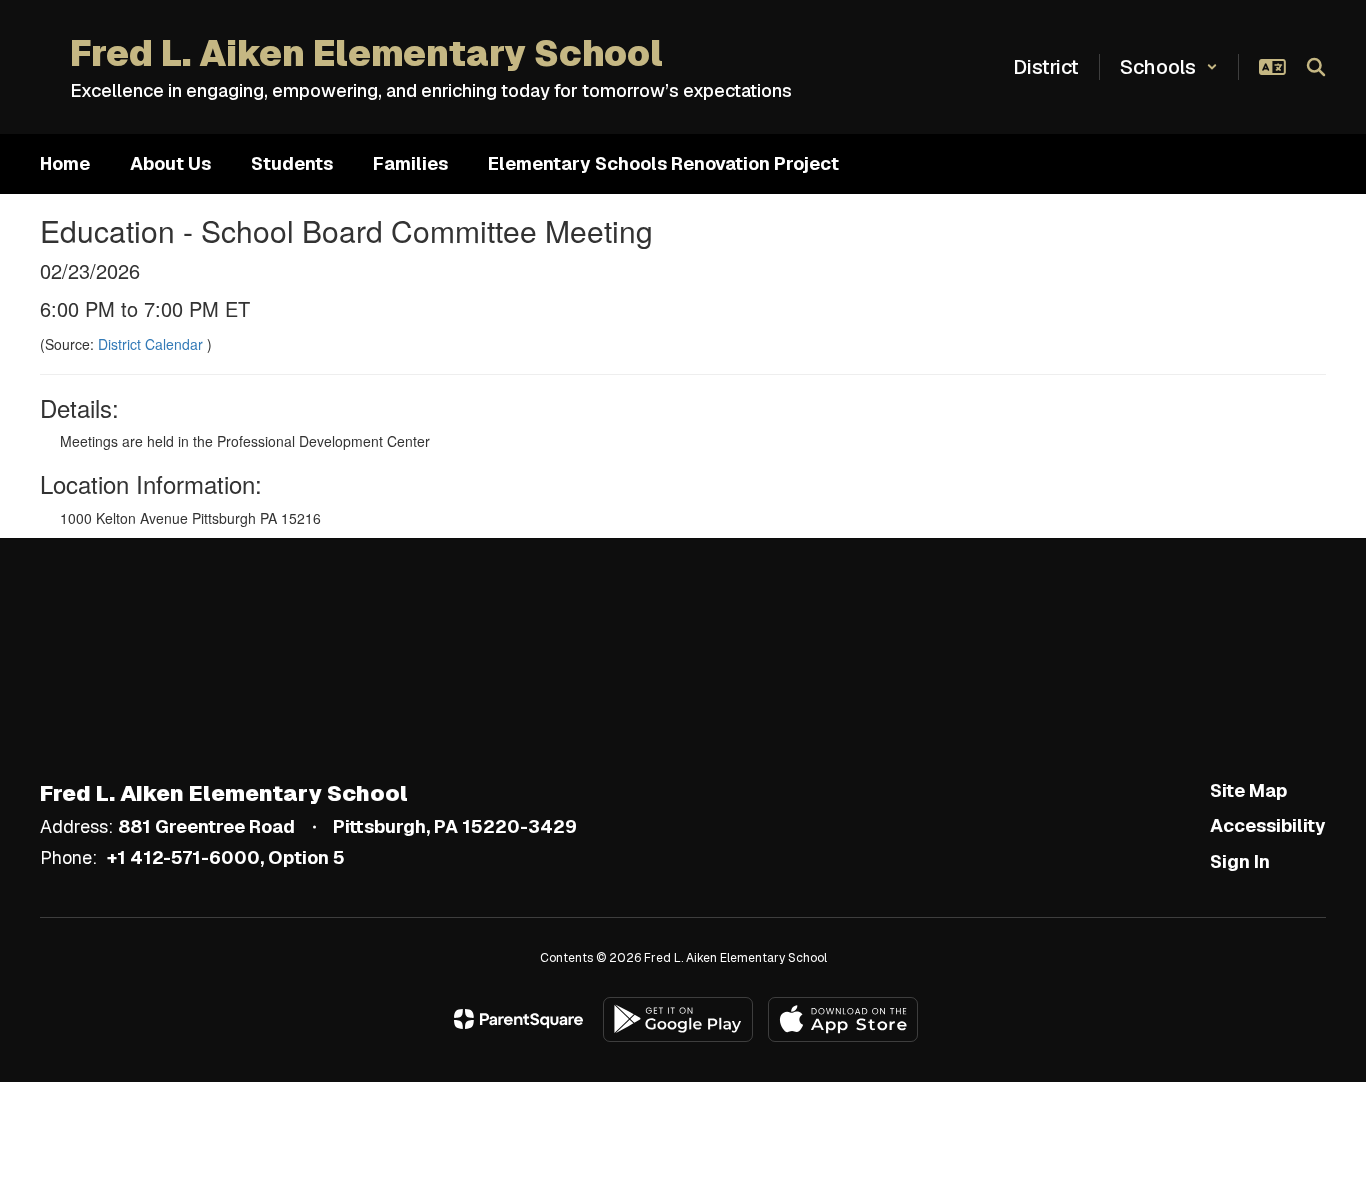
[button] (1169, 67)
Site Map (1248, 790)
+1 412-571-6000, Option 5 (226, 857)
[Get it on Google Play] (678, 1019)
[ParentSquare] (518, 1019)
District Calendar (152, 344)
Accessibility (1268, 825)
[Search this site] (1316, 67)
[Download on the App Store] (843, 1019)
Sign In (1240, 861)
